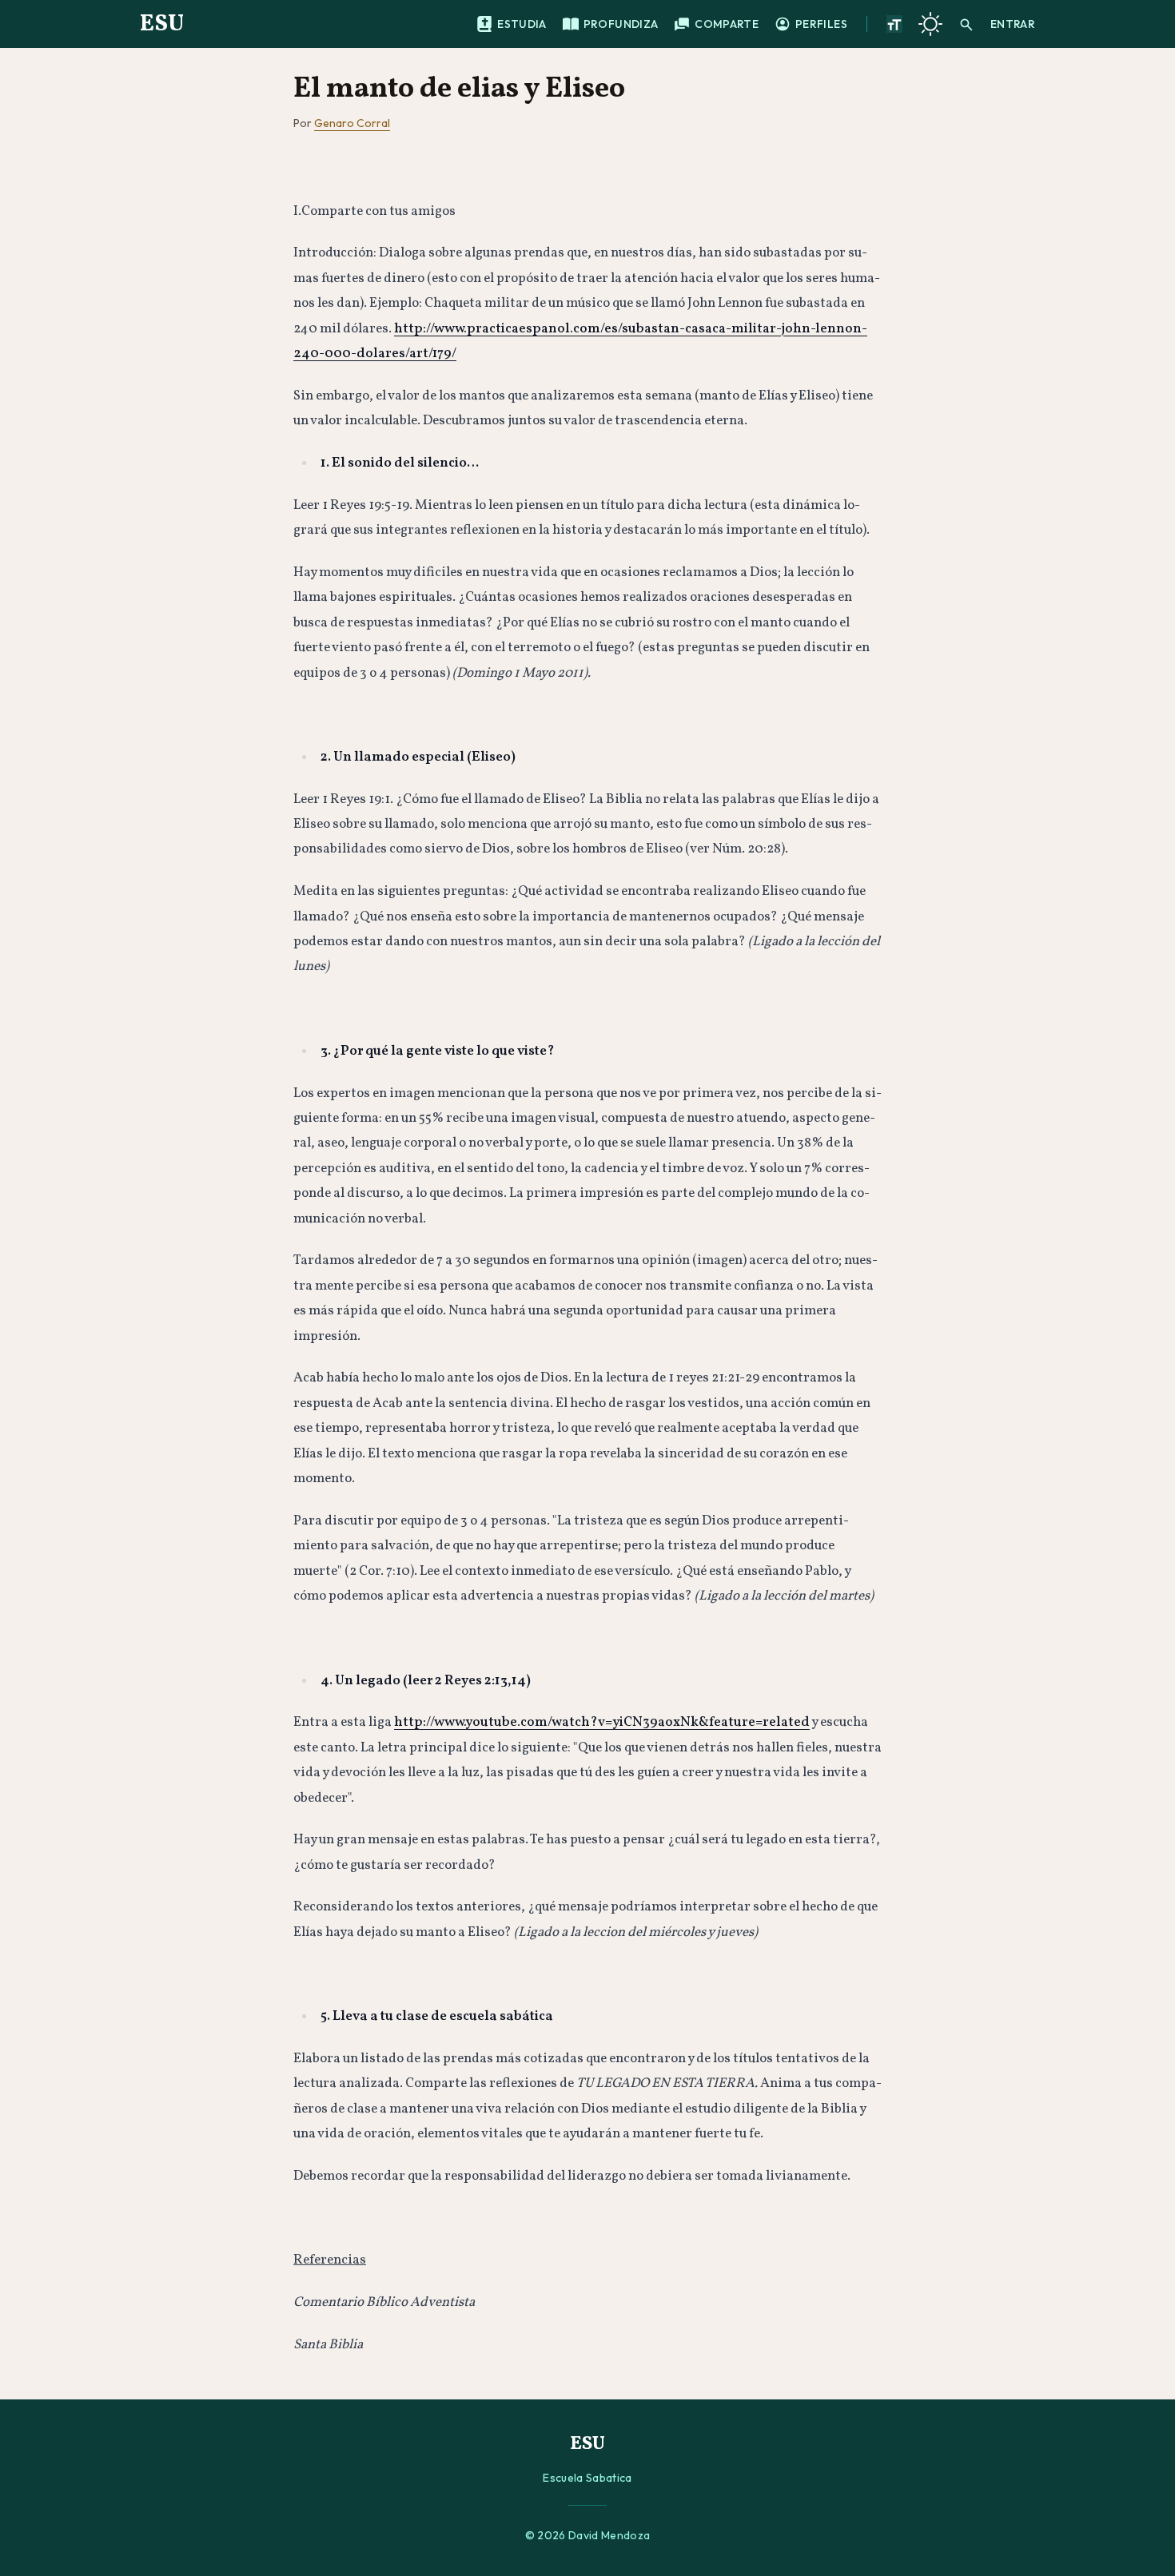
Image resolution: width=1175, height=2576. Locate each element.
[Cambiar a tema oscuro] (930, 24)
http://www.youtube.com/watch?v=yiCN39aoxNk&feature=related (602, 1722)
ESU (162, 24)
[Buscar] (966, 24)
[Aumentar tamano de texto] (894, 24)
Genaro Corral (352, 123)
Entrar (1013, 24)
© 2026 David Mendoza (588, 2535)
